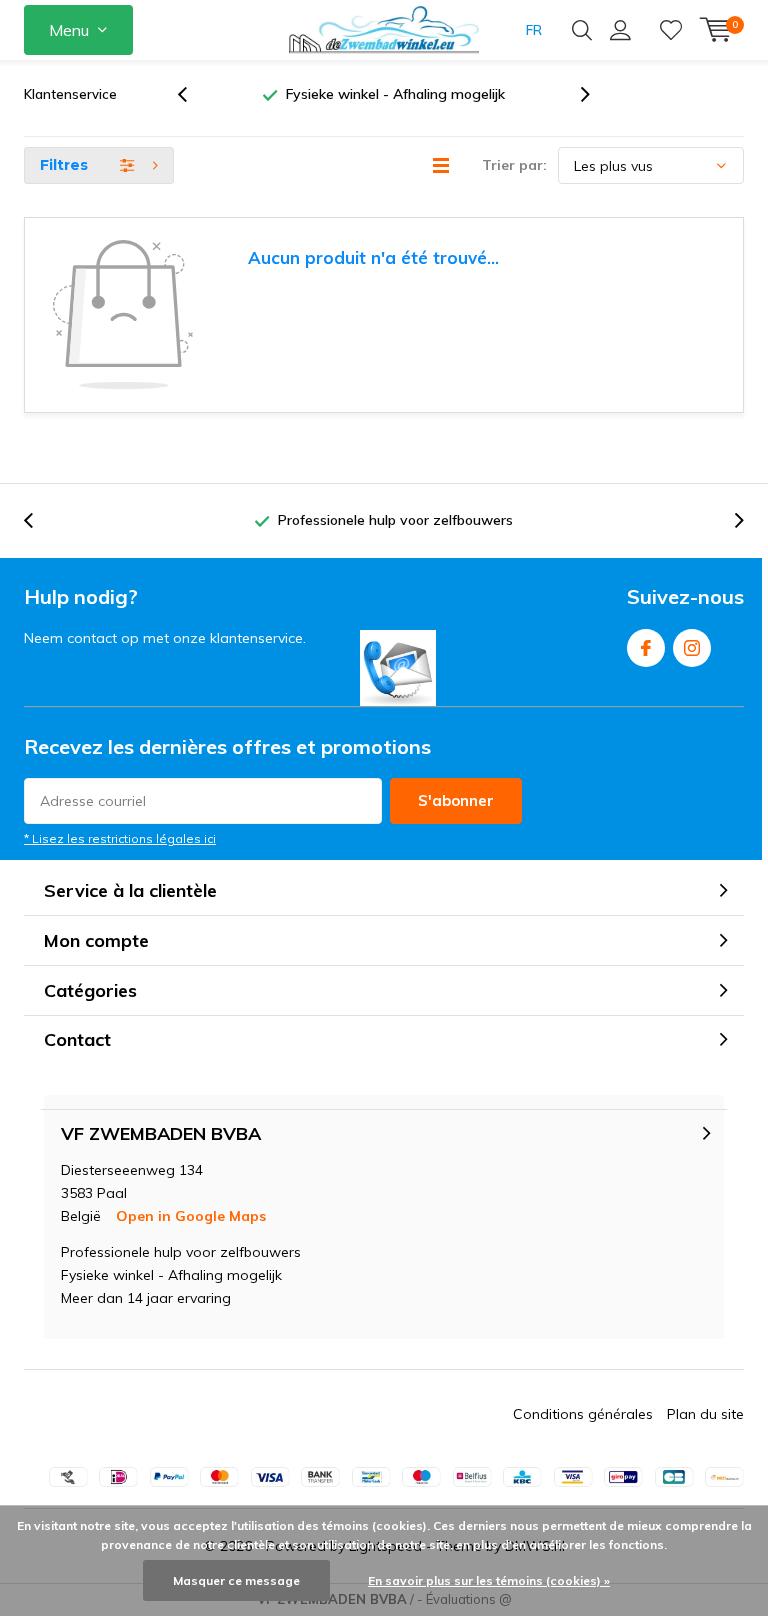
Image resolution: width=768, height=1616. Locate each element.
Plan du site (705, 1414)
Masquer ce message (236, 1580)
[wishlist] (671, 30)
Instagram (692, 648)
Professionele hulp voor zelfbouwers (438, 94)
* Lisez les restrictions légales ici (120, 838)
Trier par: (514, 165)
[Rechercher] (582, 30)
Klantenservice (70, 94)
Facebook (646, 648)
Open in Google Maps (191, 1216)
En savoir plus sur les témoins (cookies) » (489, 1580)
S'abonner (456, 800)
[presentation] (193, 94)
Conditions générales (583, 1414)
